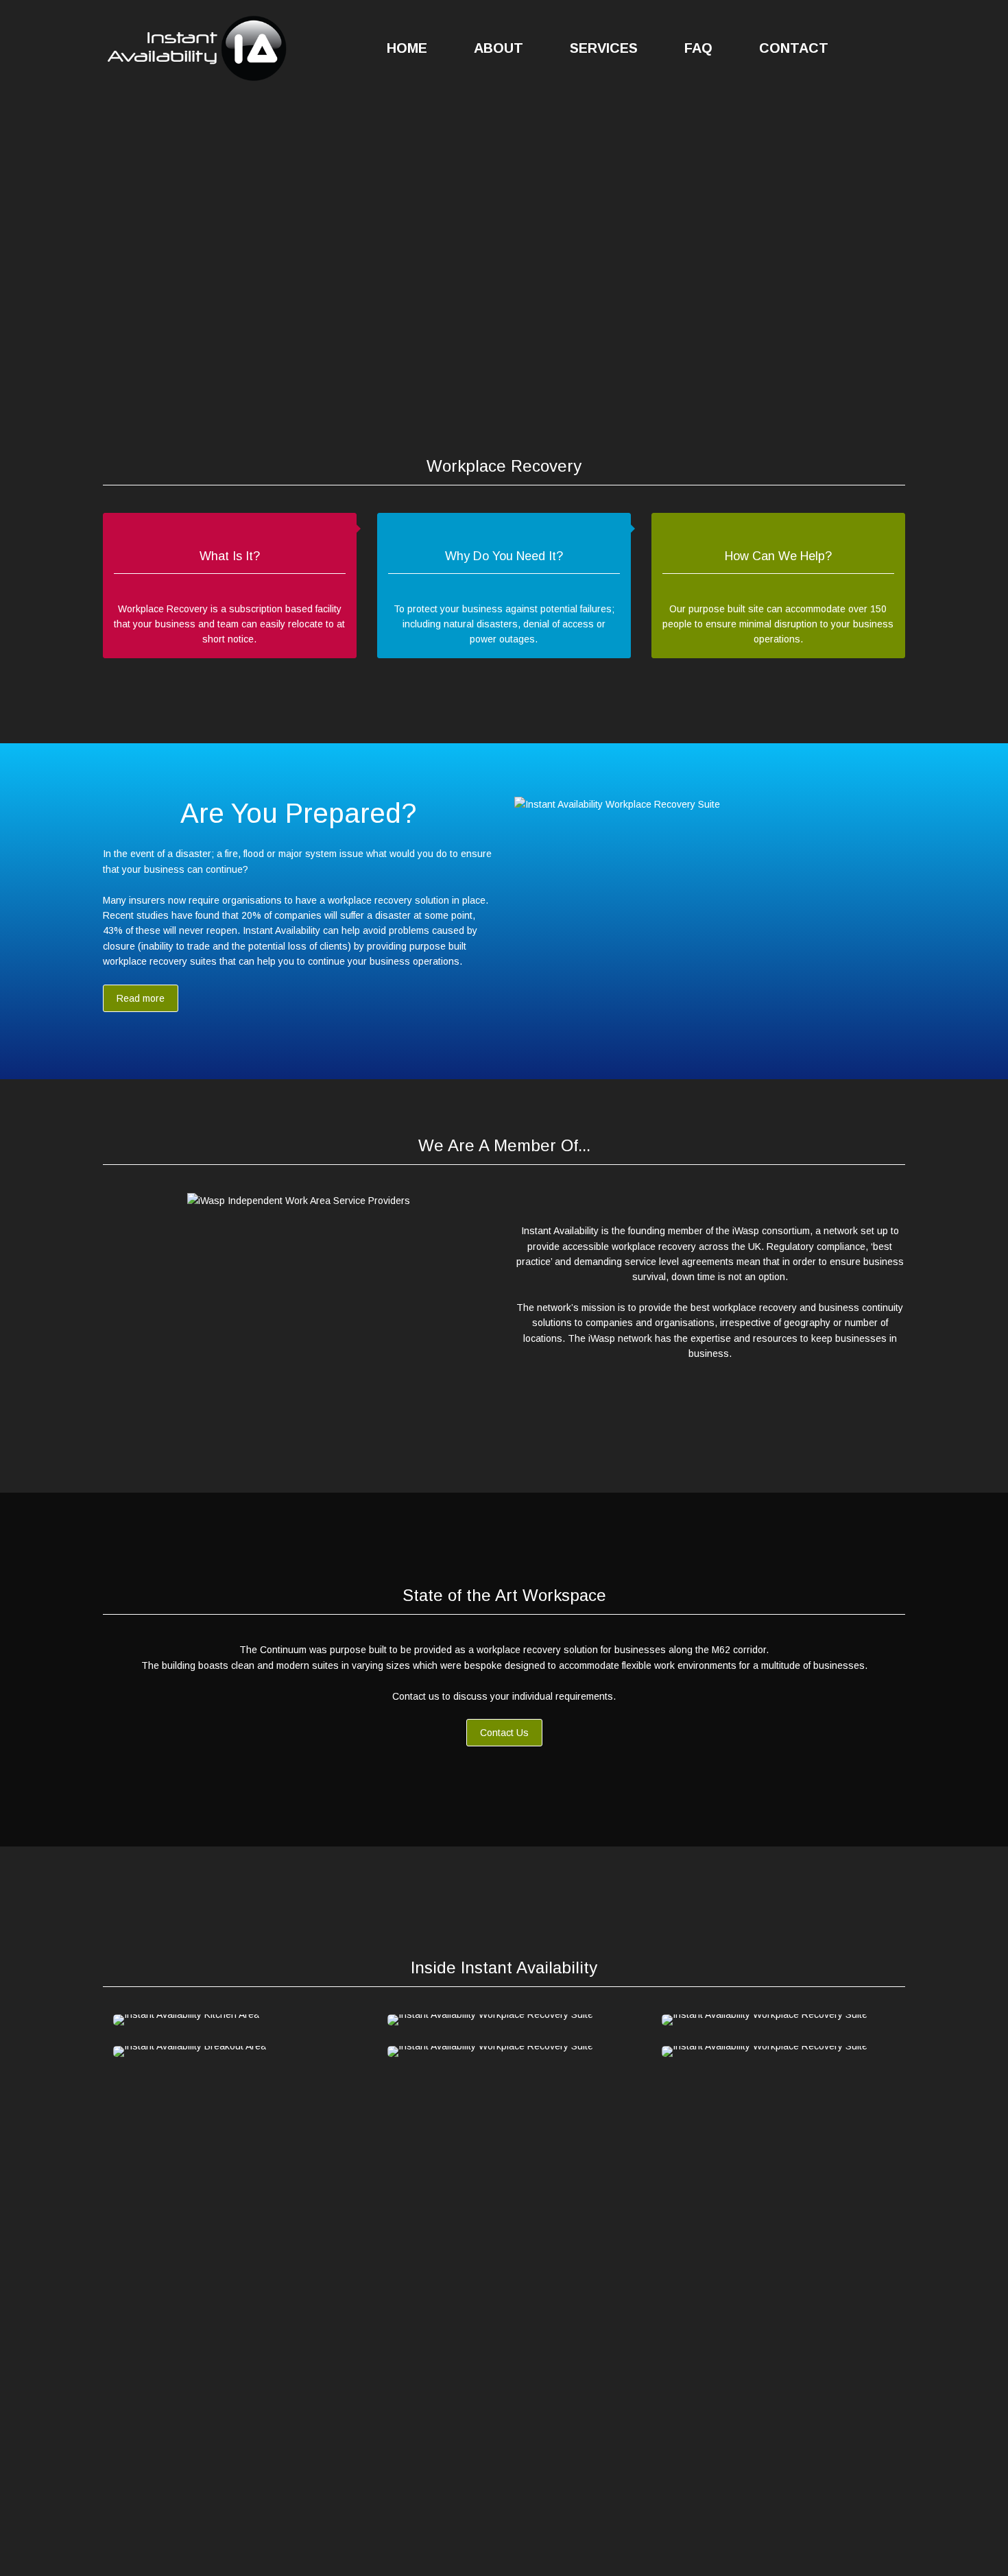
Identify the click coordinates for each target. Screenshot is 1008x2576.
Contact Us (504, 1733)
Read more (141, 998)
